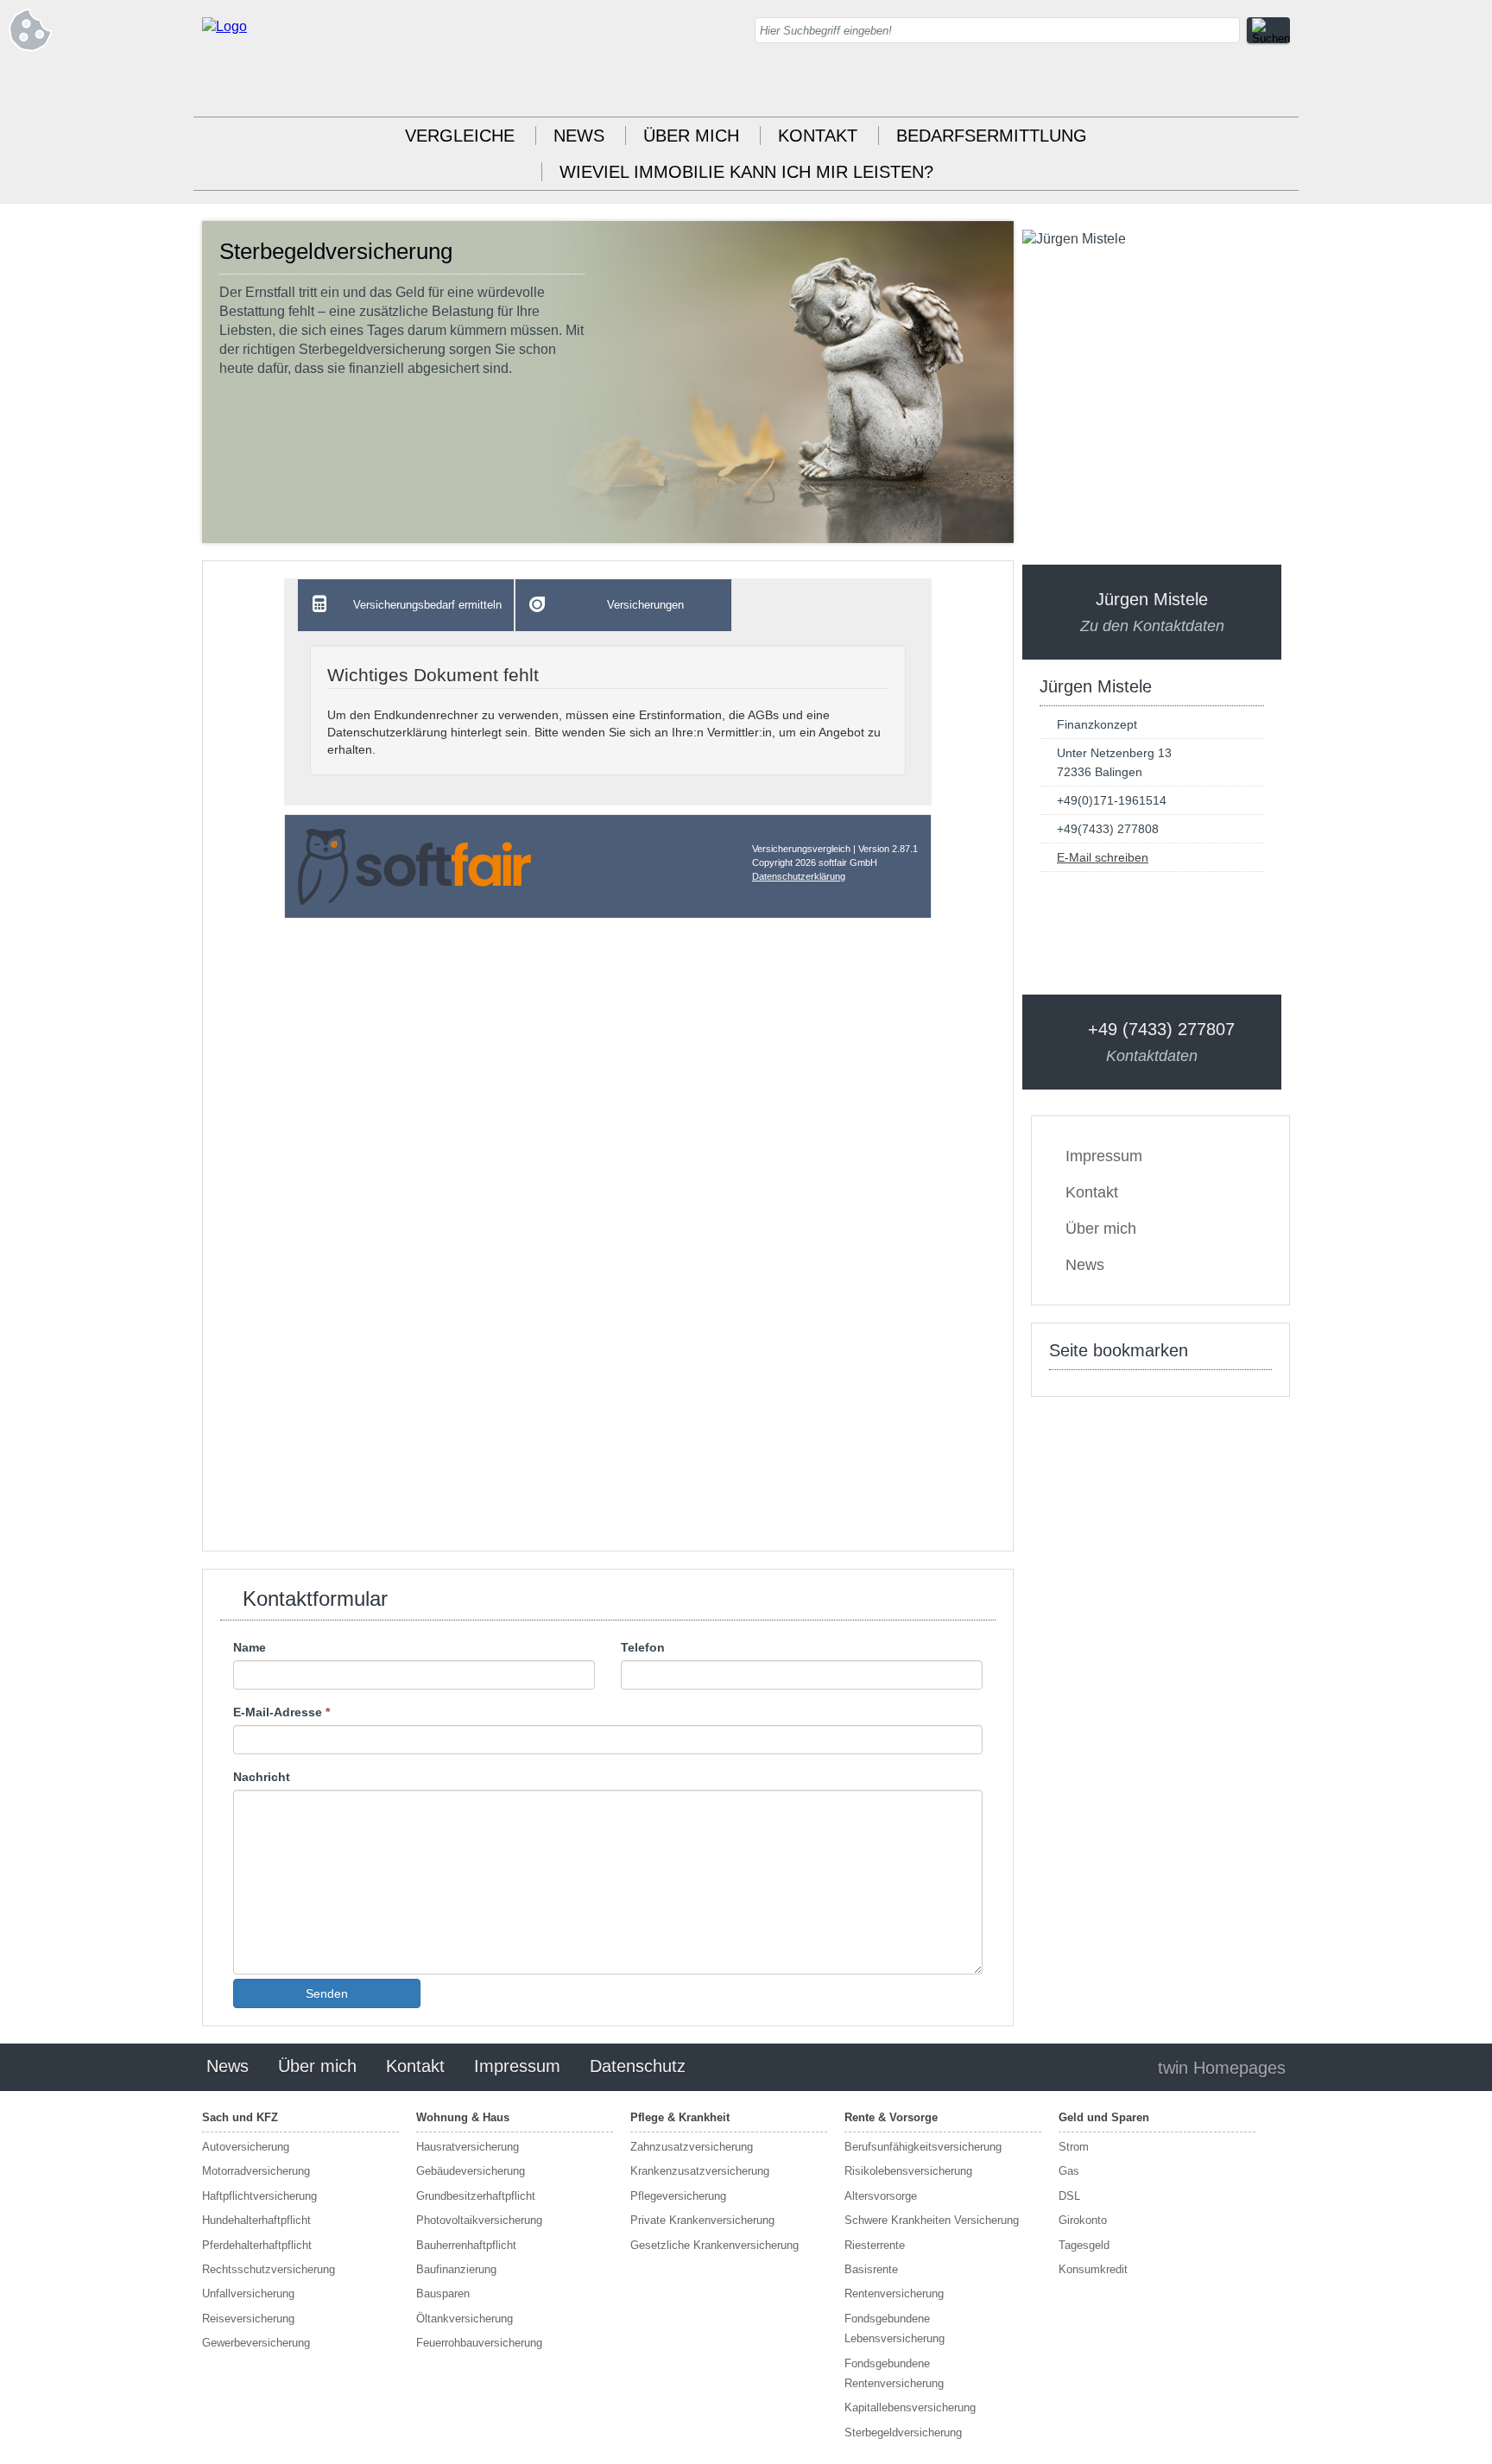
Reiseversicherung (248, 2319)
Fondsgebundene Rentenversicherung (894, 2373)
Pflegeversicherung (678, 2196)
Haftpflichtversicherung (259, 2196)
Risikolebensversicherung (908, 2171)
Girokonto (1083, 2220)
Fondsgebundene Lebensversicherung (895, 2328)
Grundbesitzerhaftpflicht (476, 2196)
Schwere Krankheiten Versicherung (932, 2220)
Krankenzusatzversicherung (700, 2171)
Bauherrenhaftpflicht (466, 2245)
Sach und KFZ (240, 2117)
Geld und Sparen (1104, 2117)
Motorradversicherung (256, 2171)
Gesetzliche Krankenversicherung (714, 2245)
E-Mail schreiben (1103, 857)
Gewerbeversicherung (256, 2343)
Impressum (1104, 1156)
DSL (1069, 2196)
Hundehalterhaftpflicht (256, 2220)
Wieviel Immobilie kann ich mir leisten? (746, 172)
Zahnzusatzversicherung (692, 2147)
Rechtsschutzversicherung (269, 2269)
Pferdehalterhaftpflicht (257, 2245)
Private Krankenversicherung (702, 2220)
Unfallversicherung (248, 2293)
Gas (1069, 2171)
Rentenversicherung (894, 2293)
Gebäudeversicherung (471, 2171)
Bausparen (443, 2293)
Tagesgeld (1084, 2245)
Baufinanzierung (456, 2269)
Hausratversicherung (468, 2147)
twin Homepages (1222, 2068)
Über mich (691, 136)
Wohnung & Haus (463, 2117)
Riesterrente (875, 2245)
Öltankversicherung (465, 2319)
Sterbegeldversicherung (903, 2432)
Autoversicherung (246, 2147)
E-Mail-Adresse (281, 1712)
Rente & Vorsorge (891, 2117)
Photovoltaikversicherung (479, 2220)
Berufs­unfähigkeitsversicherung (923, 2147)
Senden (327, 1993)
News (579, 136)
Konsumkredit (1093, 2269)
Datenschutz (638, 2066)
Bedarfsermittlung (992, 136)
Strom (1074, 2147)
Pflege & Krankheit (680, 2117)
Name (250, 1647)
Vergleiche (460, 136)
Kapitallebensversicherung (910, 2407)
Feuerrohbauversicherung (479, 2343)
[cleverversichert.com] (224, 26)
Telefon (643, 1647)
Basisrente (871, 2269)
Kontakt (818, 136)
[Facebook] (1277, 86)
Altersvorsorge (881, 2196)
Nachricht (262, 1777)
